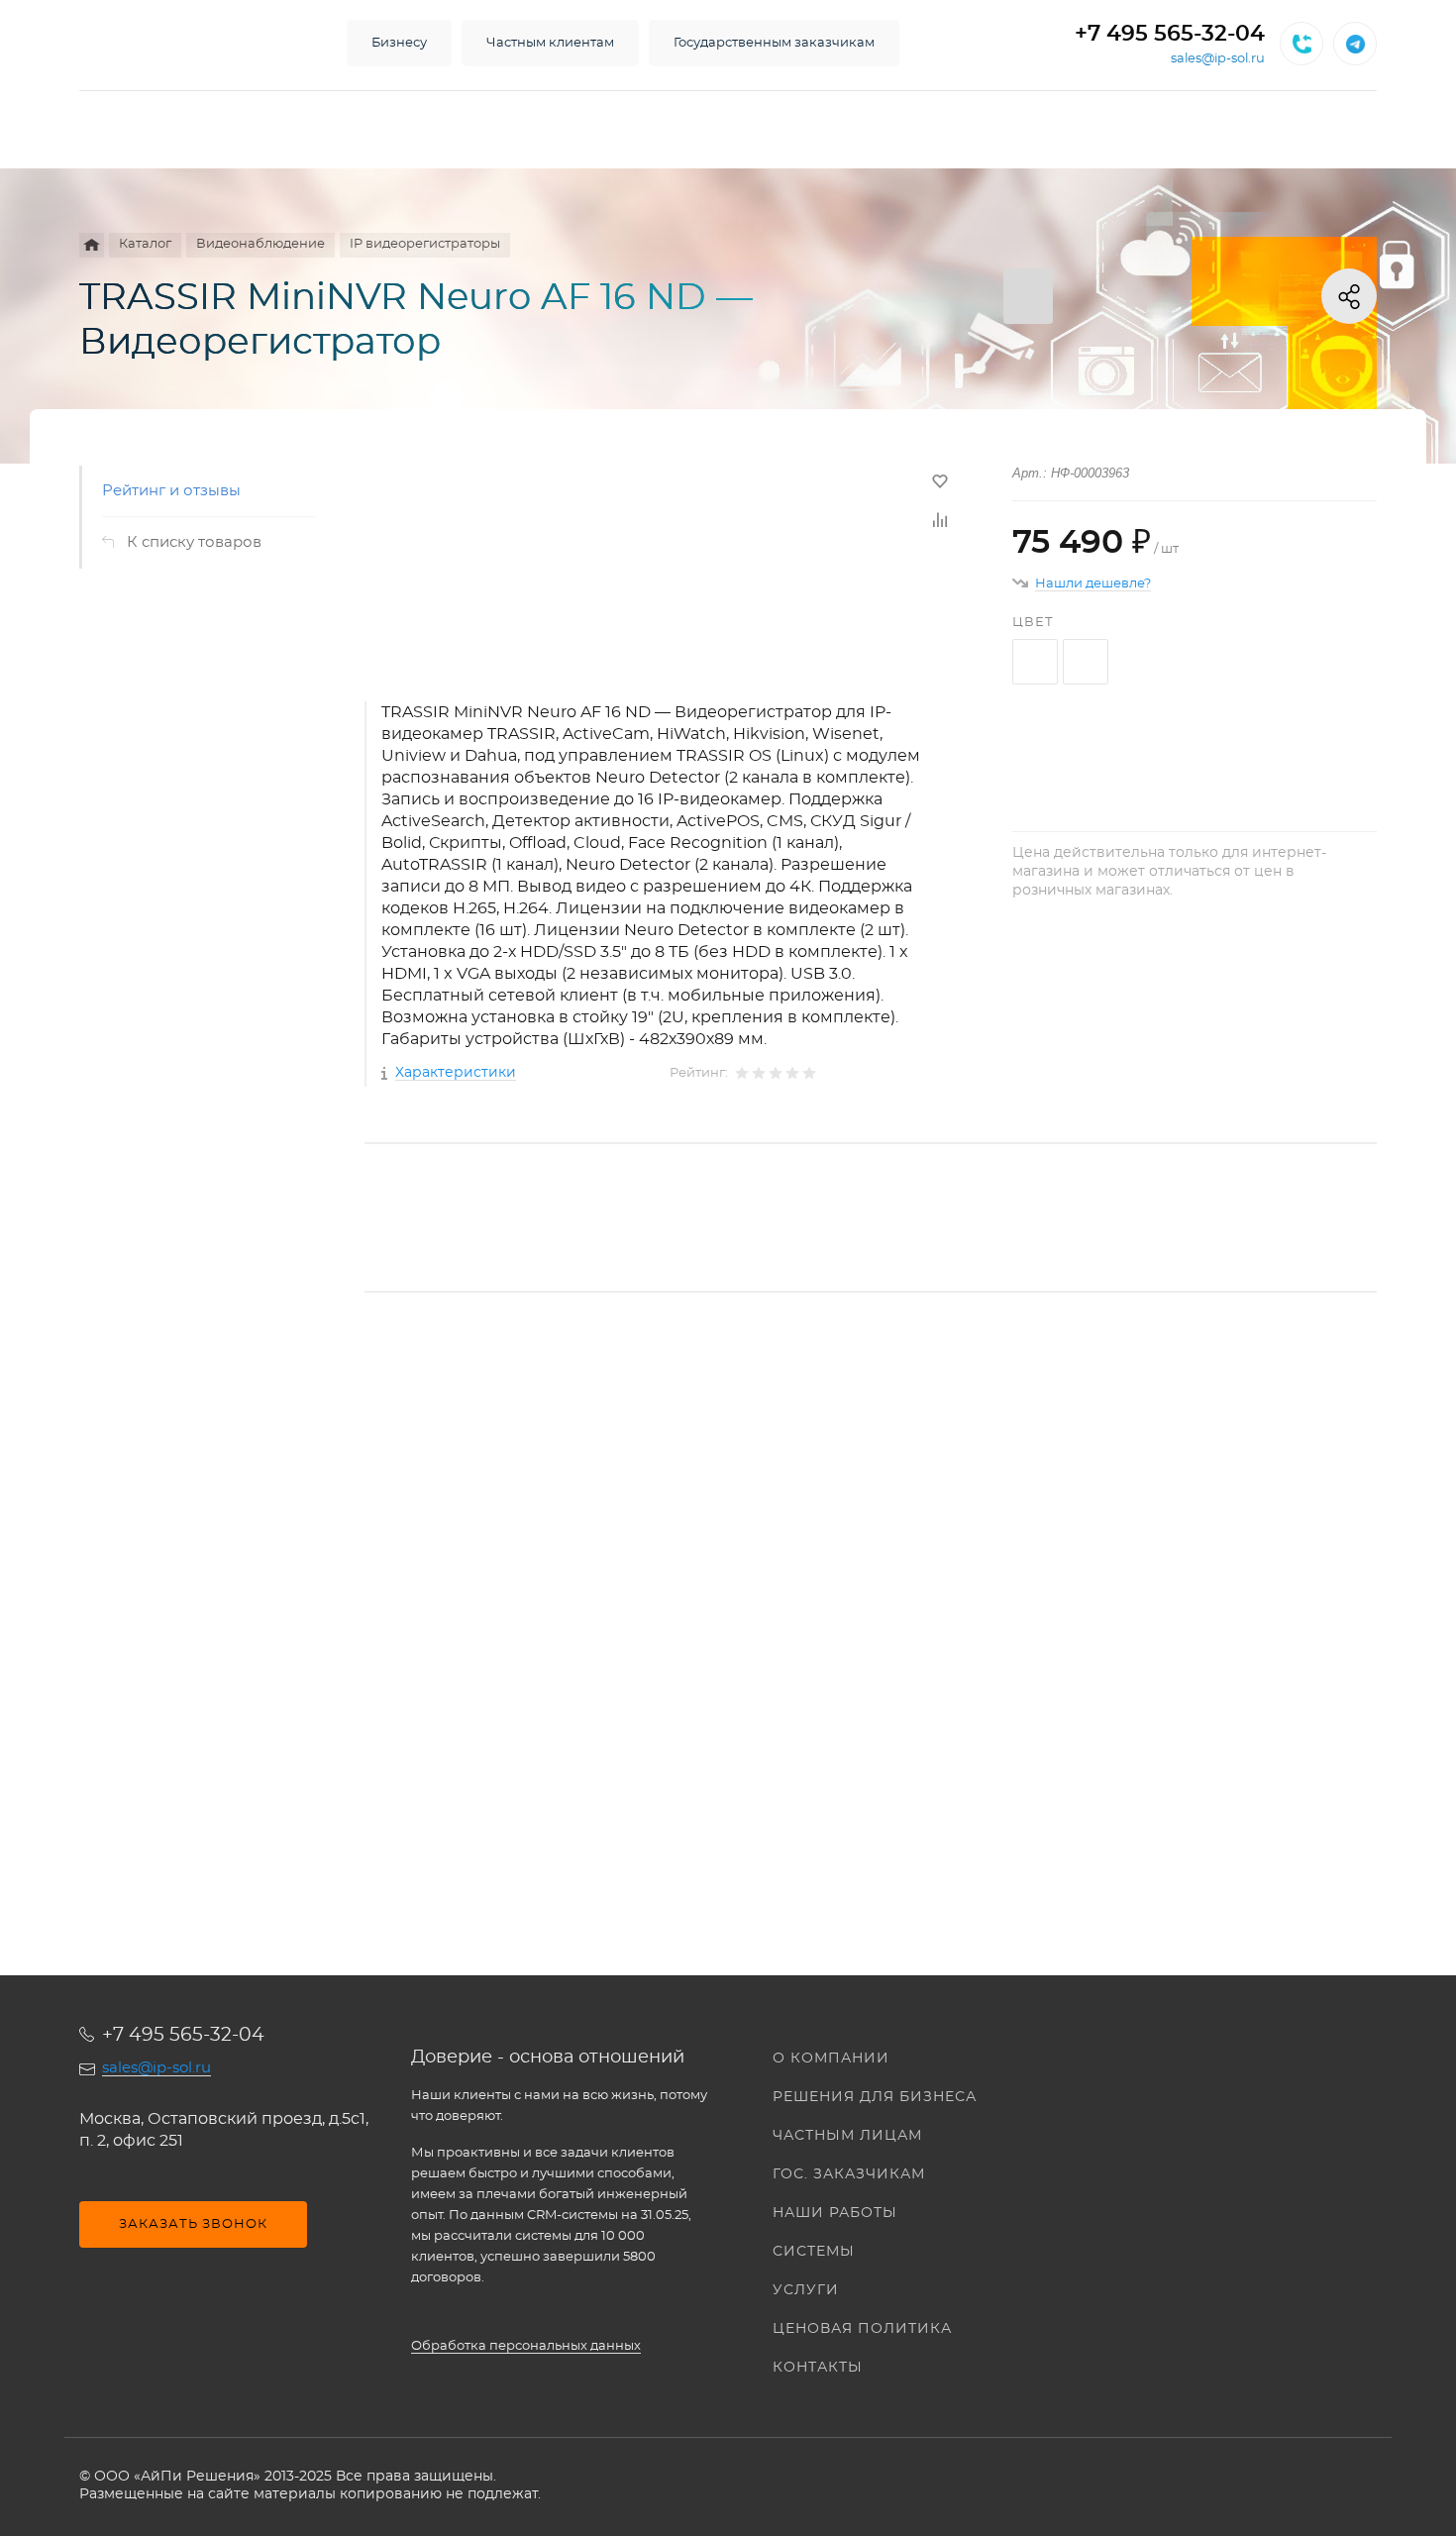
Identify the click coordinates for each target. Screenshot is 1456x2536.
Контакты (818, 2368)
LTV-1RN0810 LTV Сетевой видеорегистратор (535, 1620)
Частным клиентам (550, 43)
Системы (814, 2252)
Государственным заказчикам (774, 43)
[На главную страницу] (193, 44)
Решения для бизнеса (875, 2097)
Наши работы (835, 2213)
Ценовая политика (862, 2329)
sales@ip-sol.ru (1218, 59)
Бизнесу (399, 43)
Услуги (806, 2290)
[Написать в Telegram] (1355, 44)
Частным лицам (847, 2136)
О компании (831, 2059)
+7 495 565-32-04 (1170, 34)
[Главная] (92, 245)
